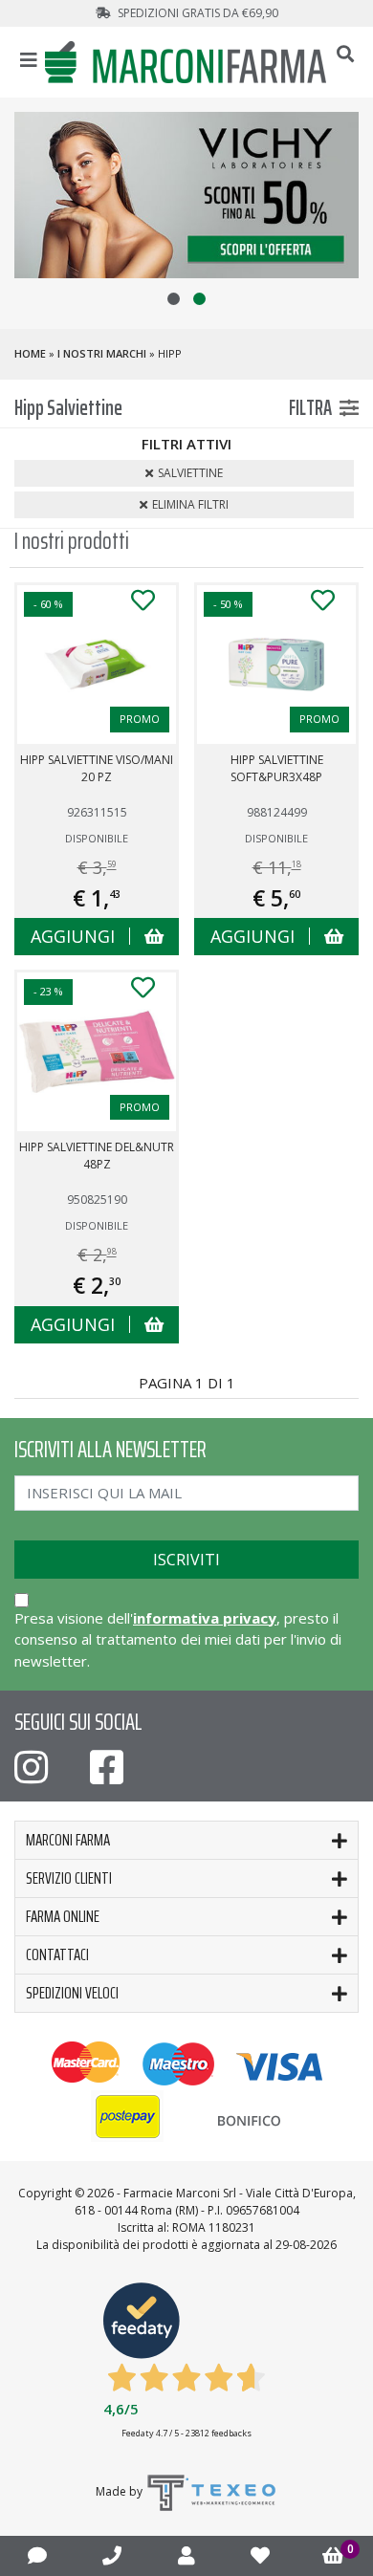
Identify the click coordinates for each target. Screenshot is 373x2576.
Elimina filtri (190, 504)
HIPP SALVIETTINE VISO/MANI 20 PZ (97, 768)
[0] (333, 2556)
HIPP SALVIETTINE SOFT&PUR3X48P (277, 768)
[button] (174, 299)
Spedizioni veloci (72, 1993)
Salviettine (190, 473)
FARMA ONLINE (63, 1916)
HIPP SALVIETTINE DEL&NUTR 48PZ (97, 1156)
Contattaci (57, 1954)
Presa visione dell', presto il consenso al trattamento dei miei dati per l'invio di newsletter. (178, 1639)
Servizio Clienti (69, 1878)
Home (30, 353)
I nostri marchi (102, 353)
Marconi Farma (68, 1840)
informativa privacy (205, 1618)
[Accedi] (186, 2555)
